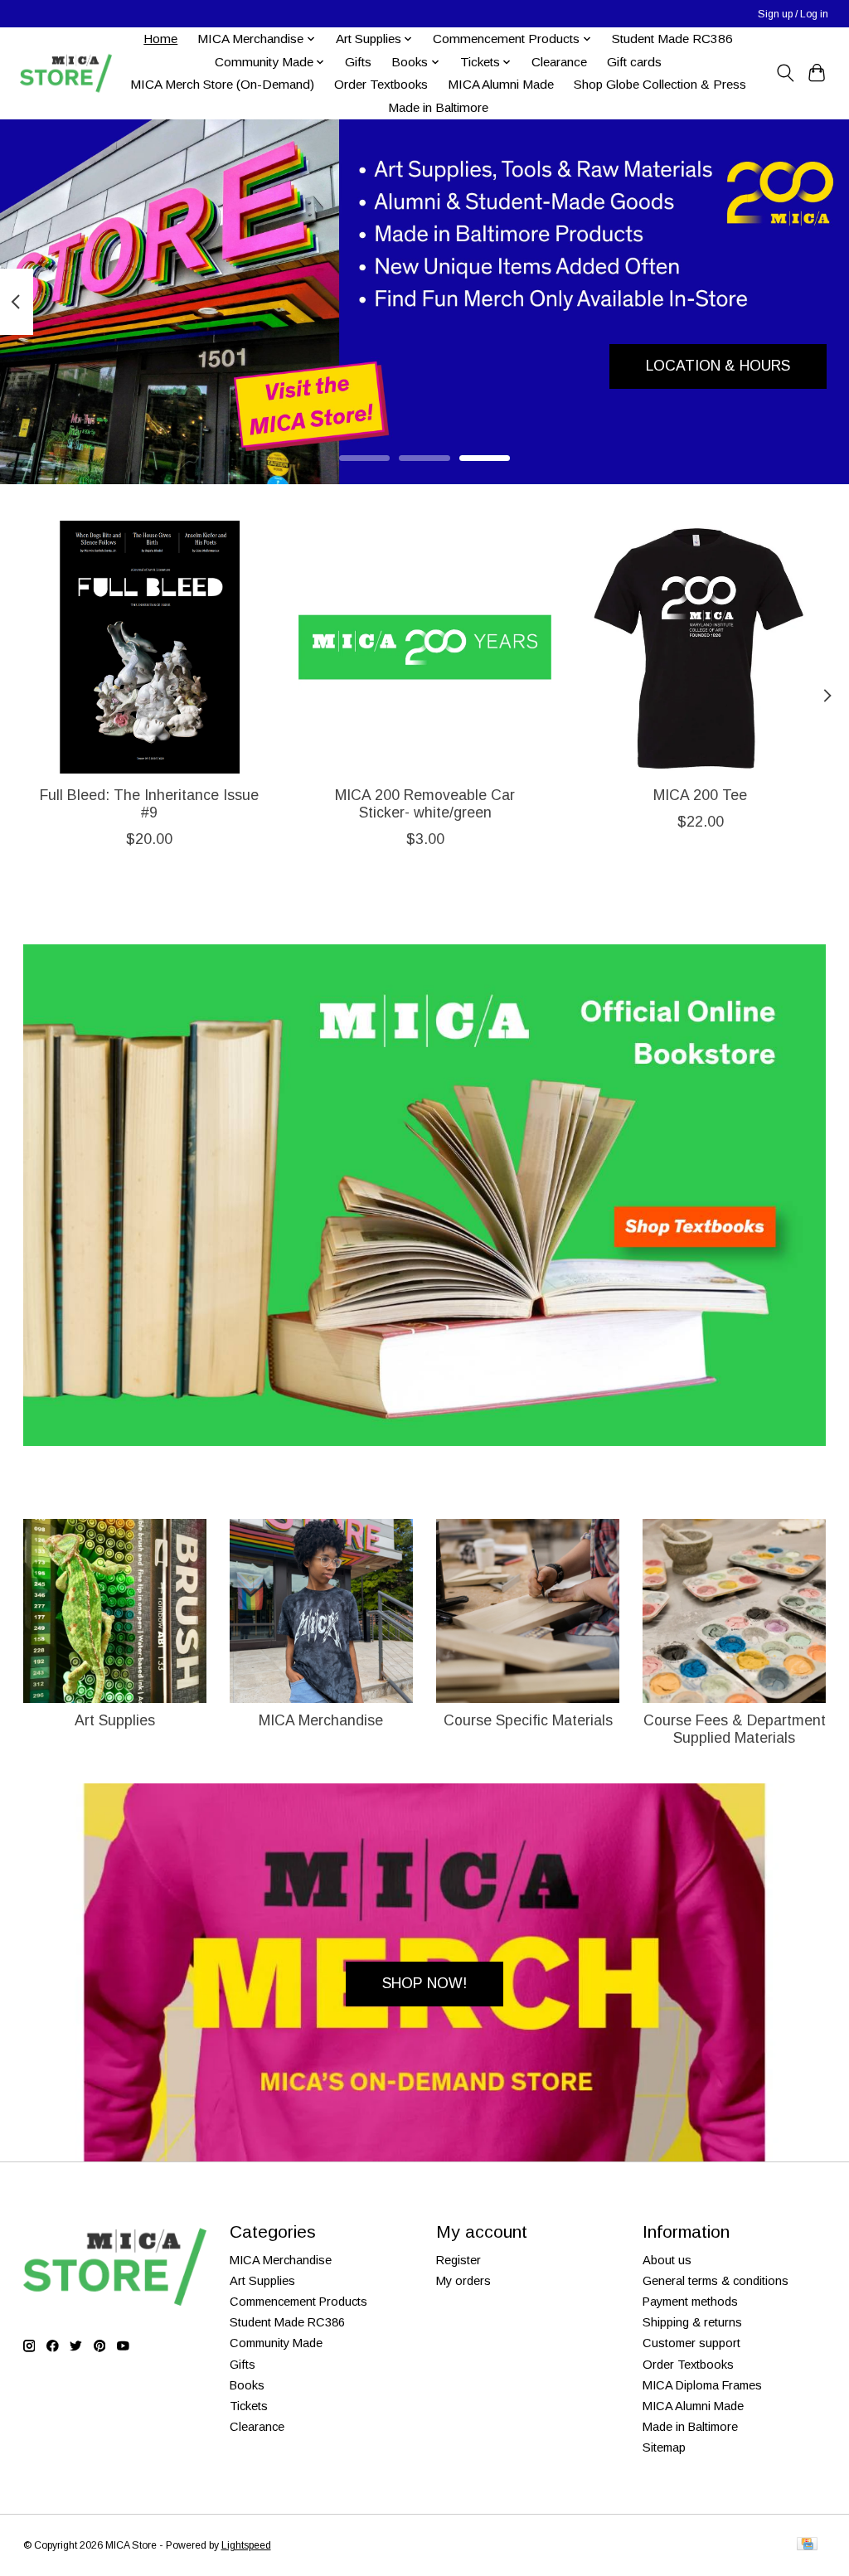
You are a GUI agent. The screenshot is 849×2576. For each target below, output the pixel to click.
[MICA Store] (65, 73)
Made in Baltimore (438, 107)
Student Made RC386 (672, 39)
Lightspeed (246, 2545)
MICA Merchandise (321, 1720)
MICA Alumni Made (501, 84)
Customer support (691, 2343)
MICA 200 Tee (700, 795)
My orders (463, 2281)
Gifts (358, 62)
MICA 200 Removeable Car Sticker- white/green (425, 804)
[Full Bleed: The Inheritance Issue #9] (150, 647)
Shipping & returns (692, 2322)
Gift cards (634, 62)
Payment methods (690, 2302)
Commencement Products (298, 2302)
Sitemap (664, 2447)
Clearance (559, 62)
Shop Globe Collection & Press (660, 84)
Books (247, 2385)
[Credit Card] (807, 2545)
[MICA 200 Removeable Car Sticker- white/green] (425, 647)
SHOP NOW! (424, 1983)
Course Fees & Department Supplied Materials (735, 1729)
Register (458, 2260)
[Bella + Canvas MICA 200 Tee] (700, 647)
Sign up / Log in (793, 14)
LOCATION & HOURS (718, 366)
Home (160, 39)
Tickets (249, 2406)
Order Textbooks (381, 84)
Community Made (276, 2343)
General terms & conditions (716, 2281)
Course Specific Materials (528, 1720)
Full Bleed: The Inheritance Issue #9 (149, 804)
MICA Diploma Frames (702, 2385)
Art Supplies (115, 1720)
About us (667, 2260)
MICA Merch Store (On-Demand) (222, 84)
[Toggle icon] (785, 73)
